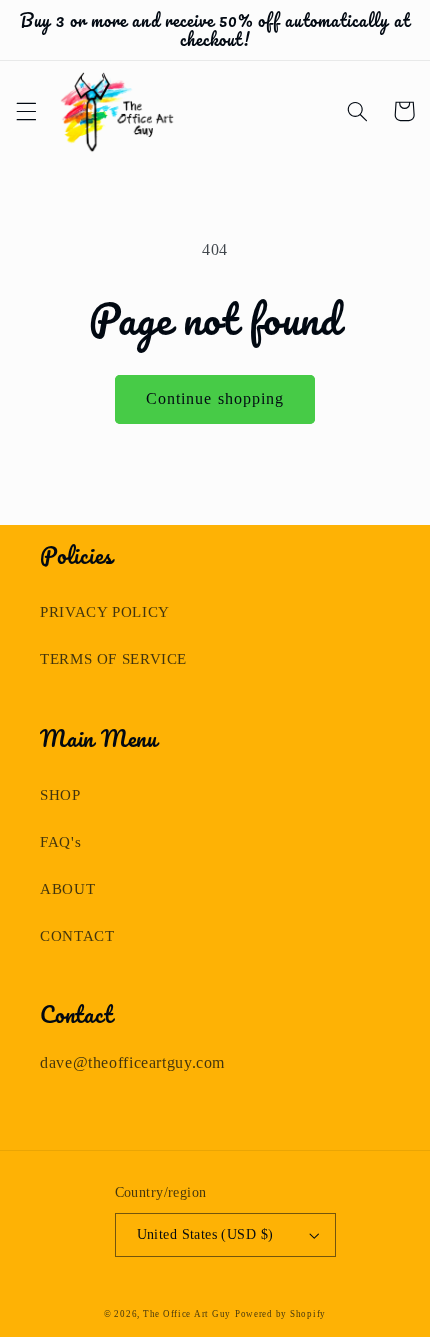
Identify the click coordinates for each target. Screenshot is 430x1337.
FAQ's (60, 842)
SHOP (60, 795)
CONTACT (77, 936)
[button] (26, 111)
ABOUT (67, 889)
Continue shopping (215, 398)
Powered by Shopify (280, 1314)
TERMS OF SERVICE (113, 659)
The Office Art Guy (187, 1314)
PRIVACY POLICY (105, 612)
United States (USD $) (205, 1234)
